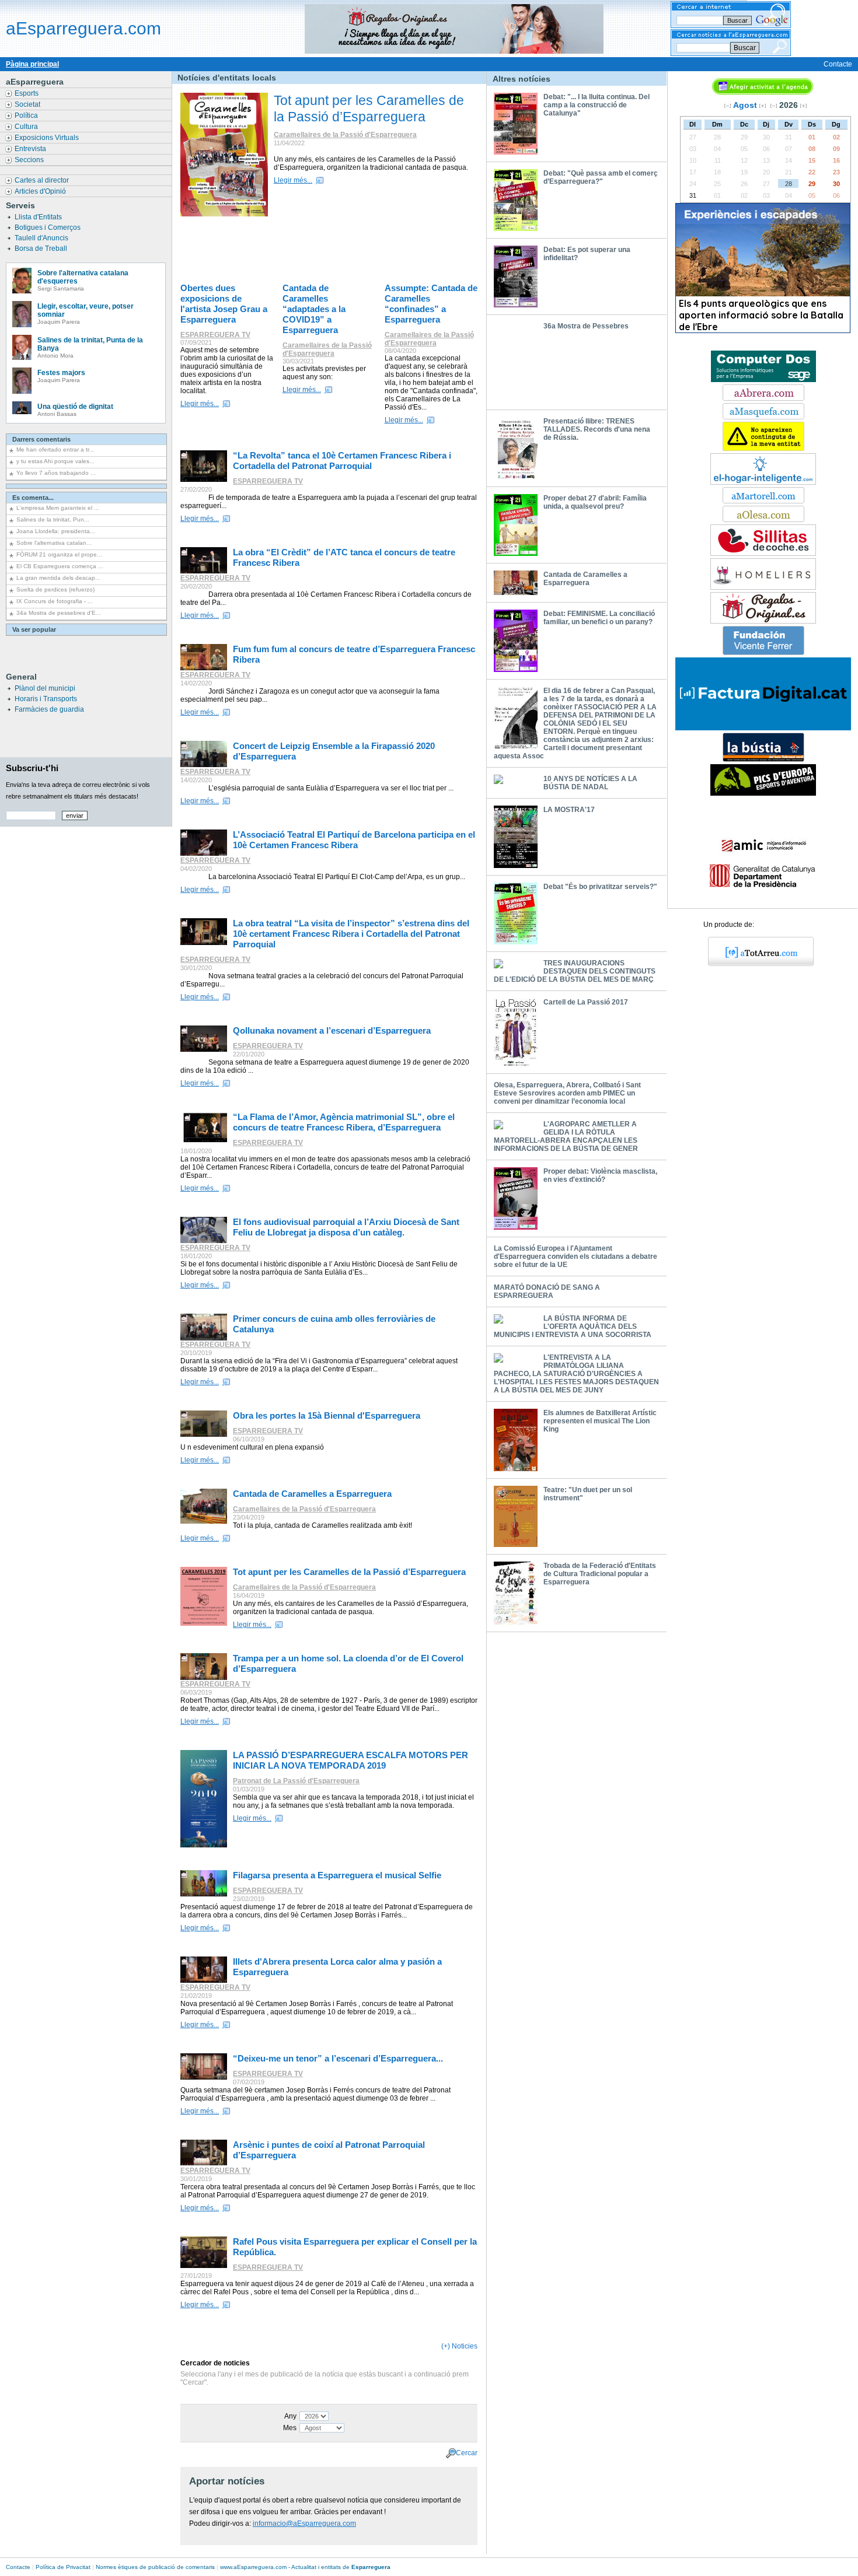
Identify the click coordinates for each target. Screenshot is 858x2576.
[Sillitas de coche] (763, 554)
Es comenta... (33, 498)
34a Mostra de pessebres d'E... (59, 613)
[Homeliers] (763, 587)
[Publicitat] (763, 380)
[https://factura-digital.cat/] (763, 728)
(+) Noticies (459, 2346)
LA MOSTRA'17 (569, 810)
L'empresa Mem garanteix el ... (58, 508)
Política (27, 116)
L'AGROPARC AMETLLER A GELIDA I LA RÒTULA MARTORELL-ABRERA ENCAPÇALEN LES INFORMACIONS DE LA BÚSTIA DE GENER (566, 1136)
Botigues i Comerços (48, 228)
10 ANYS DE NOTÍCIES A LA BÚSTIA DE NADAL (590, 783)
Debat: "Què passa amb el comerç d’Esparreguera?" (601, 177)
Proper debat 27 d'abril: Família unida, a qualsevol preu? (595, 502)
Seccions (30, 160)
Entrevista (31, 149)
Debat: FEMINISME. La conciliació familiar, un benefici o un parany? (599, 618)
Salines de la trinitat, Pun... (53, 519)
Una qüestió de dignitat (75, 407)
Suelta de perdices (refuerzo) (55, 589)
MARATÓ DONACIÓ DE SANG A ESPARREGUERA (547, 1291)
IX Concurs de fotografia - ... (55, 601)
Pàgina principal (32, 64)
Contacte (838, 64)
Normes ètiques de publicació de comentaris (155, 2567)
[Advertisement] (332, 251)
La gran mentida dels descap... (58, 578)
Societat (28, 104)
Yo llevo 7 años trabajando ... (56, 473)
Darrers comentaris (41, 439)
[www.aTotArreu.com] (757, 964)
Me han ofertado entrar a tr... (55, 449)
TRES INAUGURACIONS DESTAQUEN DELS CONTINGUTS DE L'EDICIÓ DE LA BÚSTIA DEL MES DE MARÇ (575, 971)
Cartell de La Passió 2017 (586, 1002)
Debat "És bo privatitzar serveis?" (600, 887)
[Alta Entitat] (763, 449)
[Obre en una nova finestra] (763, 398)
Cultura (27, 127)
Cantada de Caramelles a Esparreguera (585, 579)
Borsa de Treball (42, 249)
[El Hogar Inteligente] (763, 482)
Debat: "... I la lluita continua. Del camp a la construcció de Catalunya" (597, 105)
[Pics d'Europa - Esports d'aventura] (763, 793)
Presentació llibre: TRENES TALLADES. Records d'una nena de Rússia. (597, 429)
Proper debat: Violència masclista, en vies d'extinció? (600, 1175)
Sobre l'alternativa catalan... (54, 543)
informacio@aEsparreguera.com (304, 2523)
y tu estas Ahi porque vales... (55, 461)
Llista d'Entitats (39, 217)
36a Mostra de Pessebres (586, 326)
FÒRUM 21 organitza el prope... (59, 554)
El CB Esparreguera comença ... (60, 566)
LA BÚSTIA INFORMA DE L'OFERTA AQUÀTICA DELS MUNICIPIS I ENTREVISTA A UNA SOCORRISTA (573, 1326)
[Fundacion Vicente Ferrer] (763, 653)
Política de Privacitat (63, 2567)
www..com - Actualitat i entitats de (305, 2567)
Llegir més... (293, 180)
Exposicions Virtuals (48, 138)
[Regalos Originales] (763, 621)
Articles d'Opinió (41, 191)
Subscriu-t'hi (32, 768)
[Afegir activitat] (763, 92)
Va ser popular (34, 629)
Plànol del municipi (45, 688)
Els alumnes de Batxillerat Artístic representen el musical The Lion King (600, 1421)
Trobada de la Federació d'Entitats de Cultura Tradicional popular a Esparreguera (600, 1574)
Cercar (467, 2452)
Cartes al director (43, 180)
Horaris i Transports (46, 699)
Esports (27, 93)
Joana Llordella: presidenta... (56, 531)
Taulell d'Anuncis (42, 238)
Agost (745, 105)
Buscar (745, 48)
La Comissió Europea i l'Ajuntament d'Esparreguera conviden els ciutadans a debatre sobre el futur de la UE (576, 1256)
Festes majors (61, 373)
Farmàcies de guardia (49, 709)
